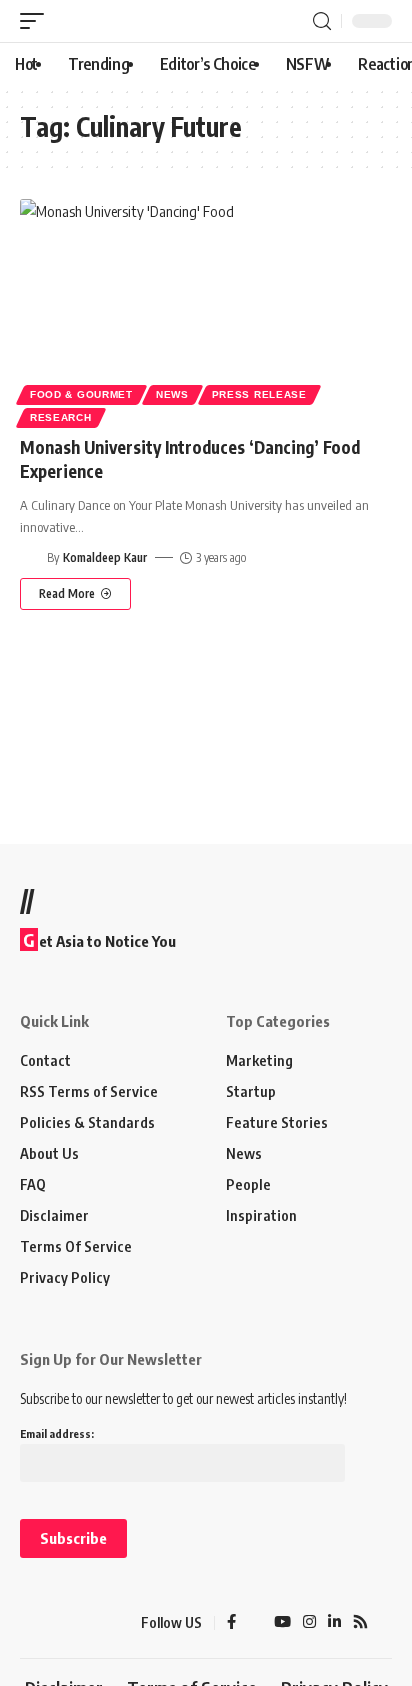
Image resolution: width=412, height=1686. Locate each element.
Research (61, 417)
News (172, 394)
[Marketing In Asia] (55, 1623)
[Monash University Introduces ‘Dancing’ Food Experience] (206, 310)
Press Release (259, 394)
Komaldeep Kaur (105, 557)
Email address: (57, 1433)
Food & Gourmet (81, 394)
